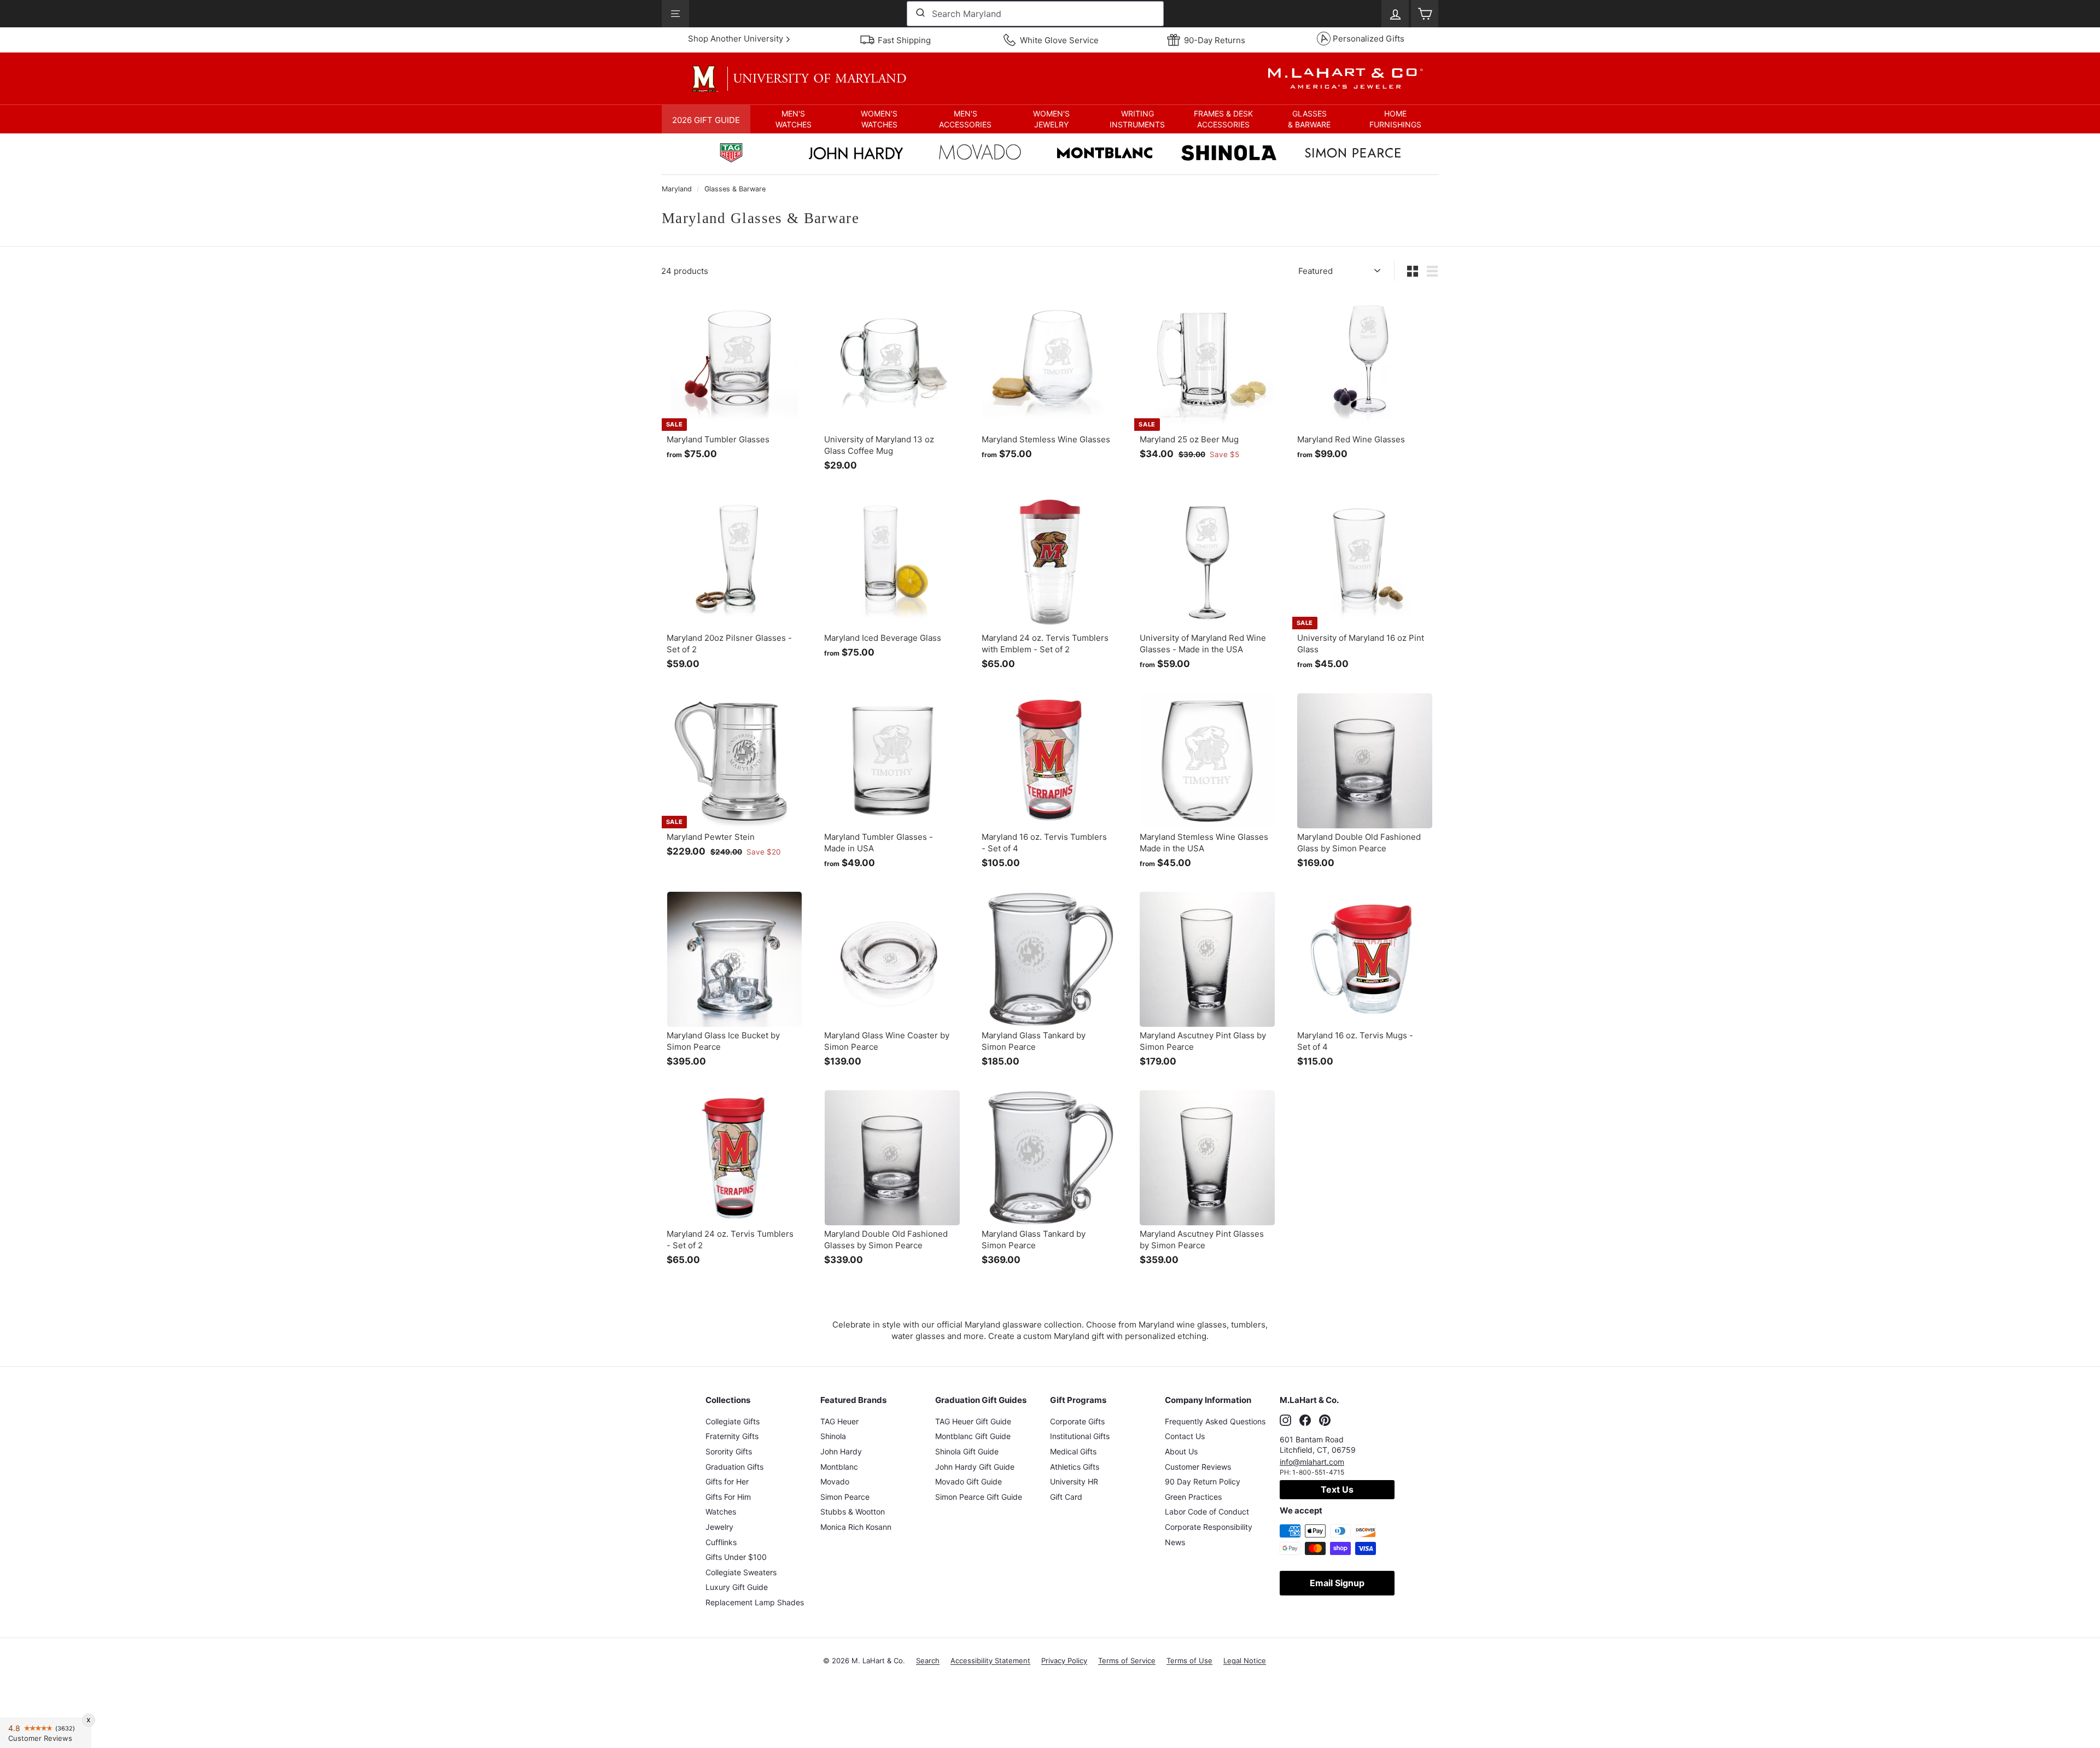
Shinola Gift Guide (967, 1451)
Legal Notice (1245, 1661)
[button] (793, 119)
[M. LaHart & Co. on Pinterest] (1325, 1420)
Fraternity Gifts (732, 1436)
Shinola (833, 1436)
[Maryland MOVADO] (980, 155)
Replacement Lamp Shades (755, 1602)
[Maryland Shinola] (1229, 154)
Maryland (677, 189)
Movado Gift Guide (969, 1481)
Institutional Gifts (1080, 1436)
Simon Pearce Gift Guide (979, 1497)
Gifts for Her (727, 1481)
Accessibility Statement (990, 1661)
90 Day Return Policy (1203, 1481)
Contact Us (1185, 1436)
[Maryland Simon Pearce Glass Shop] (1353, 154)
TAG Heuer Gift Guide (973, 1421)
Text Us (1337, 1489)
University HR (1074, 1481)
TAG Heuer (839, 1421)
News (1175, 1542)
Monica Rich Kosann (856, 1527)
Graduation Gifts (734, 1467)
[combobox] (1035, 14)
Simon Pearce (845, 1497)
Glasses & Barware (735, 189)
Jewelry (719, 1527)
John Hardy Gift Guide (975, 1467)
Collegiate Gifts (733, 1421)
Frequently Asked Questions (1215, 1421)
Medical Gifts (1073, 1451)
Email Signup (1337, 1583)
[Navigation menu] (675, 14)
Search (928, 1661)
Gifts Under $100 (736, 1557)
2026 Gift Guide (706, 120)
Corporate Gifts (1077, 1421)
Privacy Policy (1064, 1661)
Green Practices (1193, 1497)
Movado (835, 1481)
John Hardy (841, 1451)
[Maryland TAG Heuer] (731, 154)
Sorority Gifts (729, 1451)
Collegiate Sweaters (741, 1572)
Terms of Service (1127, 1661)
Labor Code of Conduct (1207, 1512)
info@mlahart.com (1312, 1462)
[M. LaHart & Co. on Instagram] (1285, 1420)
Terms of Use (1189, 1661)
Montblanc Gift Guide (973, 1436)
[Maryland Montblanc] (1105, 154)
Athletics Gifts (1075, 1467)
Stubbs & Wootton (853, 1512)
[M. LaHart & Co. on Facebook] (1305, 1420)
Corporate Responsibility (1209, 1527)
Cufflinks (721, 1542)
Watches (721, 1512)
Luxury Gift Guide (737, 1587)
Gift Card (1066, 1497)
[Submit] (920, 14)
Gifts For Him (728, 1497)
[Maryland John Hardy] (856, 156)
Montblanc (839, 1467)
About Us (1181, 1451)
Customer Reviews (1198, 1467)
